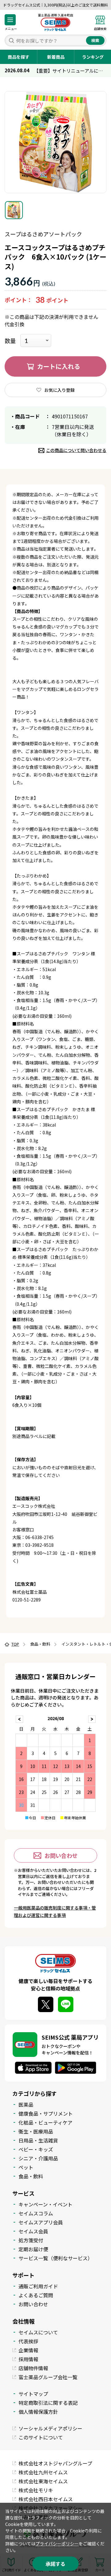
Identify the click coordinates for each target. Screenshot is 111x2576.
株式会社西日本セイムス (46, 2499)
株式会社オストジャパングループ (55, 2463)
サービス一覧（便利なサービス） (55, 2258)
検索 (95, 40)
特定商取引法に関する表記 (48, 2403)
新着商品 (56, 57)
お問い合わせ (61, 1855)
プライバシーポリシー (57, 2544)
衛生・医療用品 (36, 2131)
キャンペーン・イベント (45, 2204)
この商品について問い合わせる (76, 450)
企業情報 (28, 2350)
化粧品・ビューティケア (45, 2122)
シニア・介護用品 (38, 2158)
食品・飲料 (31, 2176)
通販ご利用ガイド (38, 2286)
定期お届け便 (33, 2249)
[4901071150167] (14, 210)
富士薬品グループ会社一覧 (48, 2377)
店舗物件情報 (33, 2368)
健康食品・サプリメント (46, 2113)
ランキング (93, 57)
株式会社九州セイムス (43, 2472)
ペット (26, 2167)
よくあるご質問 (36, 2295)
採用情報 (28, 2359)
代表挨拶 (28, 2341)
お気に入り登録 (60, 390)
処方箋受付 (31, 2240)
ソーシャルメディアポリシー (50, 2428)
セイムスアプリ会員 (41, 2222)
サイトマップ (33, 2394)
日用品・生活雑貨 (38, 2140)
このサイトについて (41, 2437)
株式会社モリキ (36, 2490)
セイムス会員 (33, 2231)
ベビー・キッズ (36, 2149)
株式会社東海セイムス (43, 2481)
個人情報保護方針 (38, 2412)
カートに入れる (59, 366)
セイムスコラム (36, 2213)
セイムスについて (38, 2332)
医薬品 (26, 2104)
